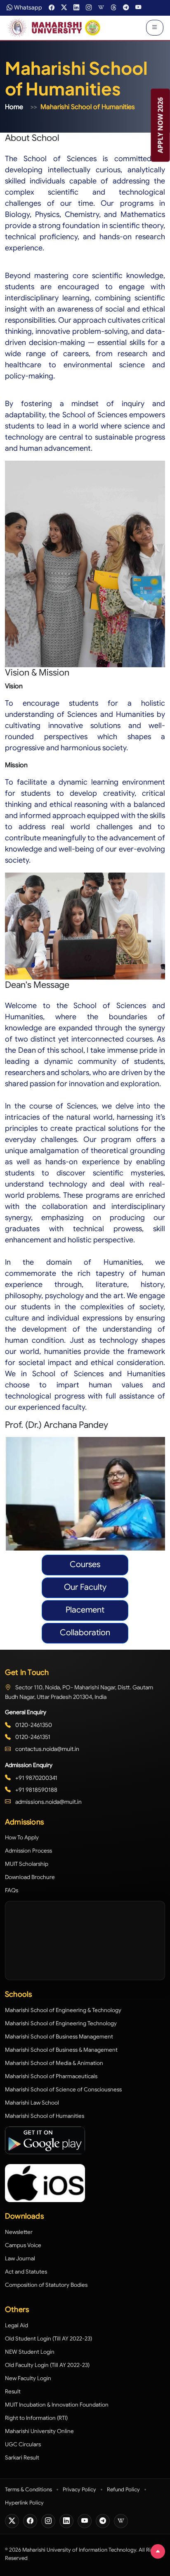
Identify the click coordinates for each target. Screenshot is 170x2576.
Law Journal (20, 2258)
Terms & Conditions (28, 2489)
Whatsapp (28, 7)
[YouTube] (85, 2521)
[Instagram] (48, 2521)
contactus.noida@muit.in (47, 1749)
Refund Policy (123, 2489)
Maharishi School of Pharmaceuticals (51, 2076)
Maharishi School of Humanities (45, 2116)
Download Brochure (30, 1877)
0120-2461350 (33, 1725)
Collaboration (85, 1633)
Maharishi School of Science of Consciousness (63, 2090)
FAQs (12, 1890)
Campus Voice (23, 2245)
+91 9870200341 (36, 1778)
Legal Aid (17, 2325)
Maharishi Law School (32, 2103)
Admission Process (28, 1851)
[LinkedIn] (66, 2521)
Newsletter (19, 2232)
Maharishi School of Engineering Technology (61, 2023)
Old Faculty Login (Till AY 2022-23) (47, 2365)
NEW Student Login (30, 2352)
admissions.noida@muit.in (48, 1802)
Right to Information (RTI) (36, 2418)
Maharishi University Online (39, 2431)
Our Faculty (85, 1587)
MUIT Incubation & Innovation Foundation (57, 2405)
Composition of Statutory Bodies (46, 2285)
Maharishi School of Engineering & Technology (63, 2010)
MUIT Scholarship (27, 1864)
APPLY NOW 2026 (161, 125)
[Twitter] (12, 2521)
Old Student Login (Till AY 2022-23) (48, 2339)
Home (14, 107)
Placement (85, 1610)
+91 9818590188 (36, 1790)
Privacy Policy (79, 2489)
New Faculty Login (28, 2378)
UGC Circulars (23, 2444)
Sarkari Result (22, 2458)
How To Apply (22, 1837)
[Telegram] (103, 2521)
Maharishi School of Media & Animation (54, 2063)
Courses (85, 1564)
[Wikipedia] (121, 2521)
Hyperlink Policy (24, 2503)
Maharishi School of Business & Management (61, 2050)
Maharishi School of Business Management (59, 2037)
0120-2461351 (32, 1737)
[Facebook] (30, 2521)
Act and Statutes (26, 2272)
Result (13, 2392)
